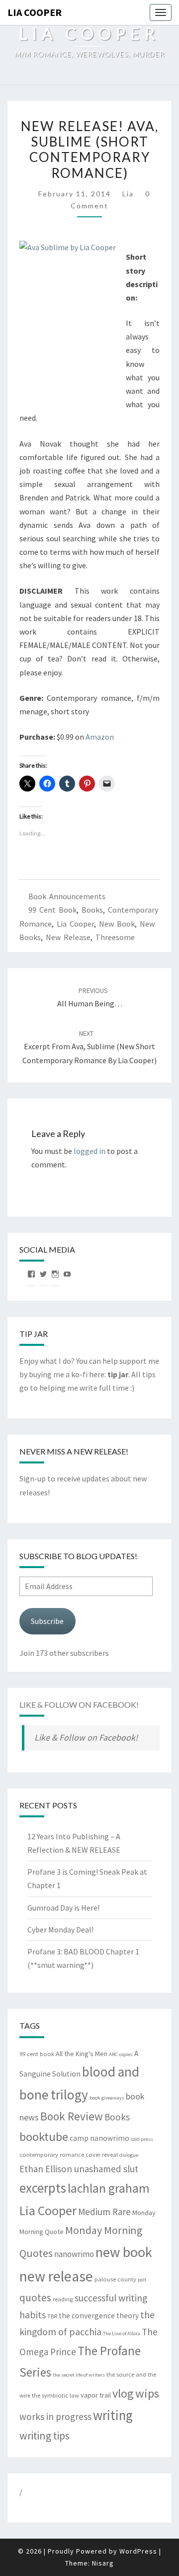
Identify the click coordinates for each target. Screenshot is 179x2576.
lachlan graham (109, 2188)
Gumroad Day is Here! (63, 1908)
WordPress (138, 2551)
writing (113, 2415)
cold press (142, 2139)
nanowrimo (74, 2254)
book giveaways (107, 2098)
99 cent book (52, 910)
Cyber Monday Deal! (60, 1930)
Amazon (100, 737)
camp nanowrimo (99, 2138)
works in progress (55, 2416)
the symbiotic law (55, 2395)
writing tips (45, 2436)
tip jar (118, 1374)
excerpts (43, 2188)
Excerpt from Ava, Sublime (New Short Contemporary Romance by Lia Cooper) (89, 1047)
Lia (128, 194)
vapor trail (96, 2395)
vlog (123, 2393)
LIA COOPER (35, 12)
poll (142, 2280)
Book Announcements (67, 896)
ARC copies (121, 2054)
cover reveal (102, 2155)
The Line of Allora (122, 2334)
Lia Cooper (75, 924)
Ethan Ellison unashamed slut (79, 2169)
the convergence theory (99, 2316)
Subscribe (47, 1621)
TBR (52, 2316)
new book (117, 924)
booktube (44, 2137)
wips (147, 2393)
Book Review (72, 2116)
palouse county (115, 2279)
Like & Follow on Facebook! (79, 1704)
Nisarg (103, 2563)
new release (68, 937)
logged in (89, 1151)
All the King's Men (82, 2054)
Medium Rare (104, 2212)
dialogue (129, 2155)
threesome (115, 937)
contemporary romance (52, 2155)
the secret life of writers (79, 2375)
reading (63, 2299)
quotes (35, 2298)
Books (92, 910)
